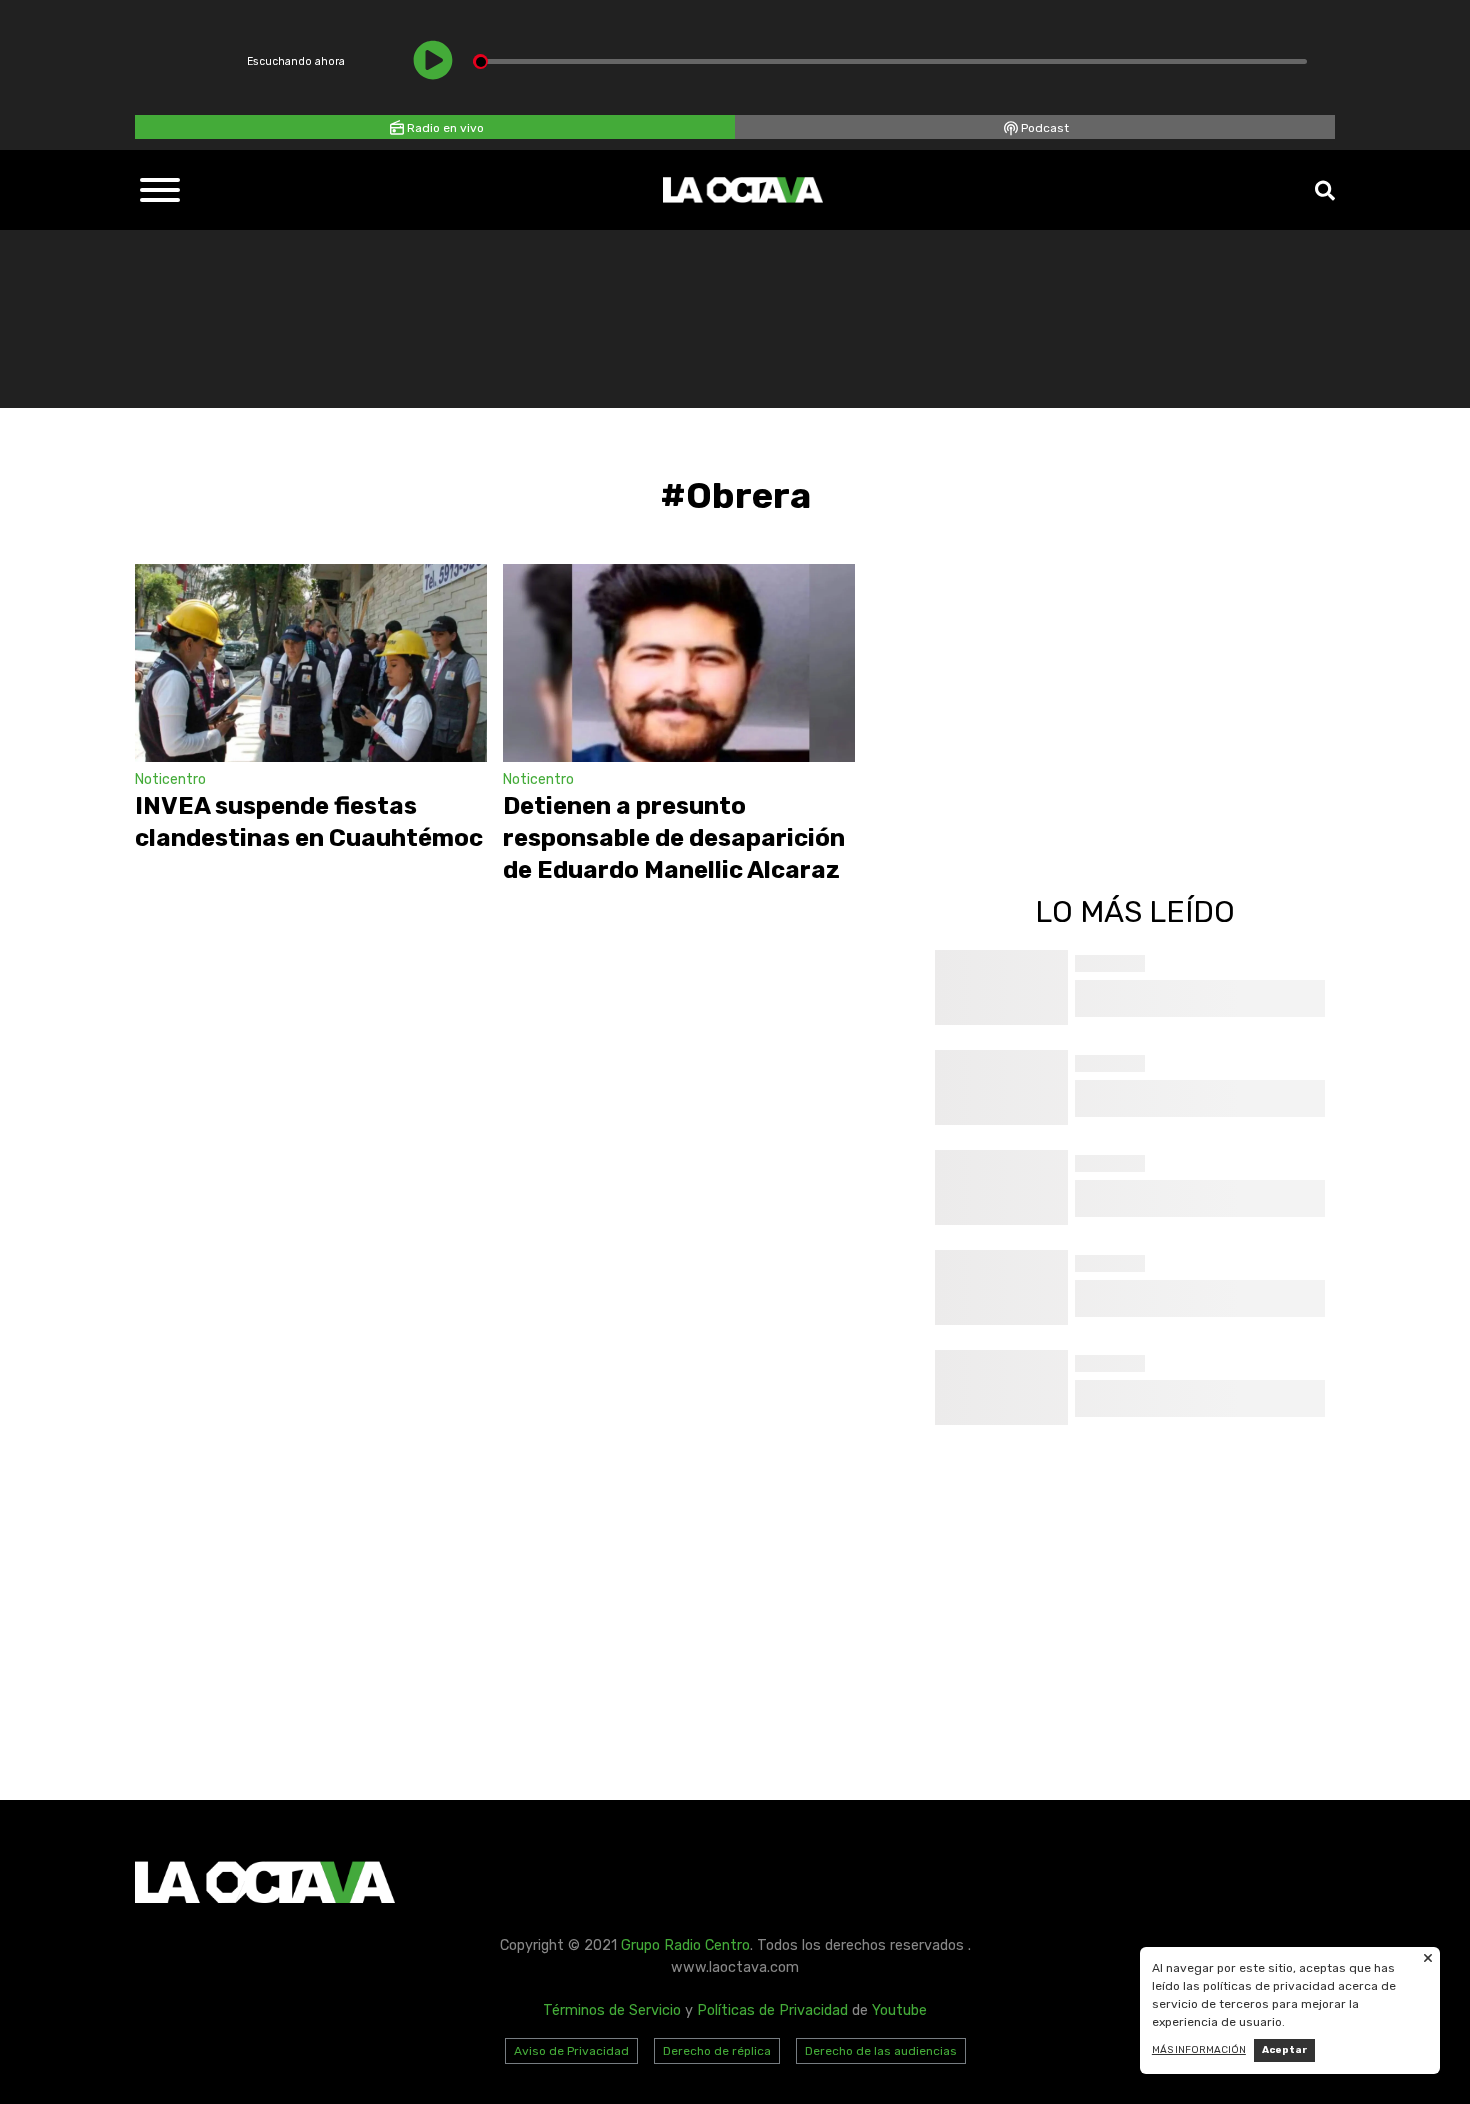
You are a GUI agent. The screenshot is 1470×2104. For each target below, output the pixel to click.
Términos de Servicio (612, 2010)
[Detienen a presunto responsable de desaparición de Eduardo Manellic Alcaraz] (679, 663)
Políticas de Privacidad (772, 2010)
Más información (1199, 2050)
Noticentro (170, 779)
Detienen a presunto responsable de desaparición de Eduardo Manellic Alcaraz (674, 838)
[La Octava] (743, 190)
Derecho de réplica (717, 2051)
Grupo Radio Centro (685, 1945)
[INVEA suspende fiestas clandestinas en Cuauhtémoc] (311, 663)
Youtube (899, 2010)
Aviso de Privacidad (571, 2051)
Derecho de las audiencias (881, 2051)
